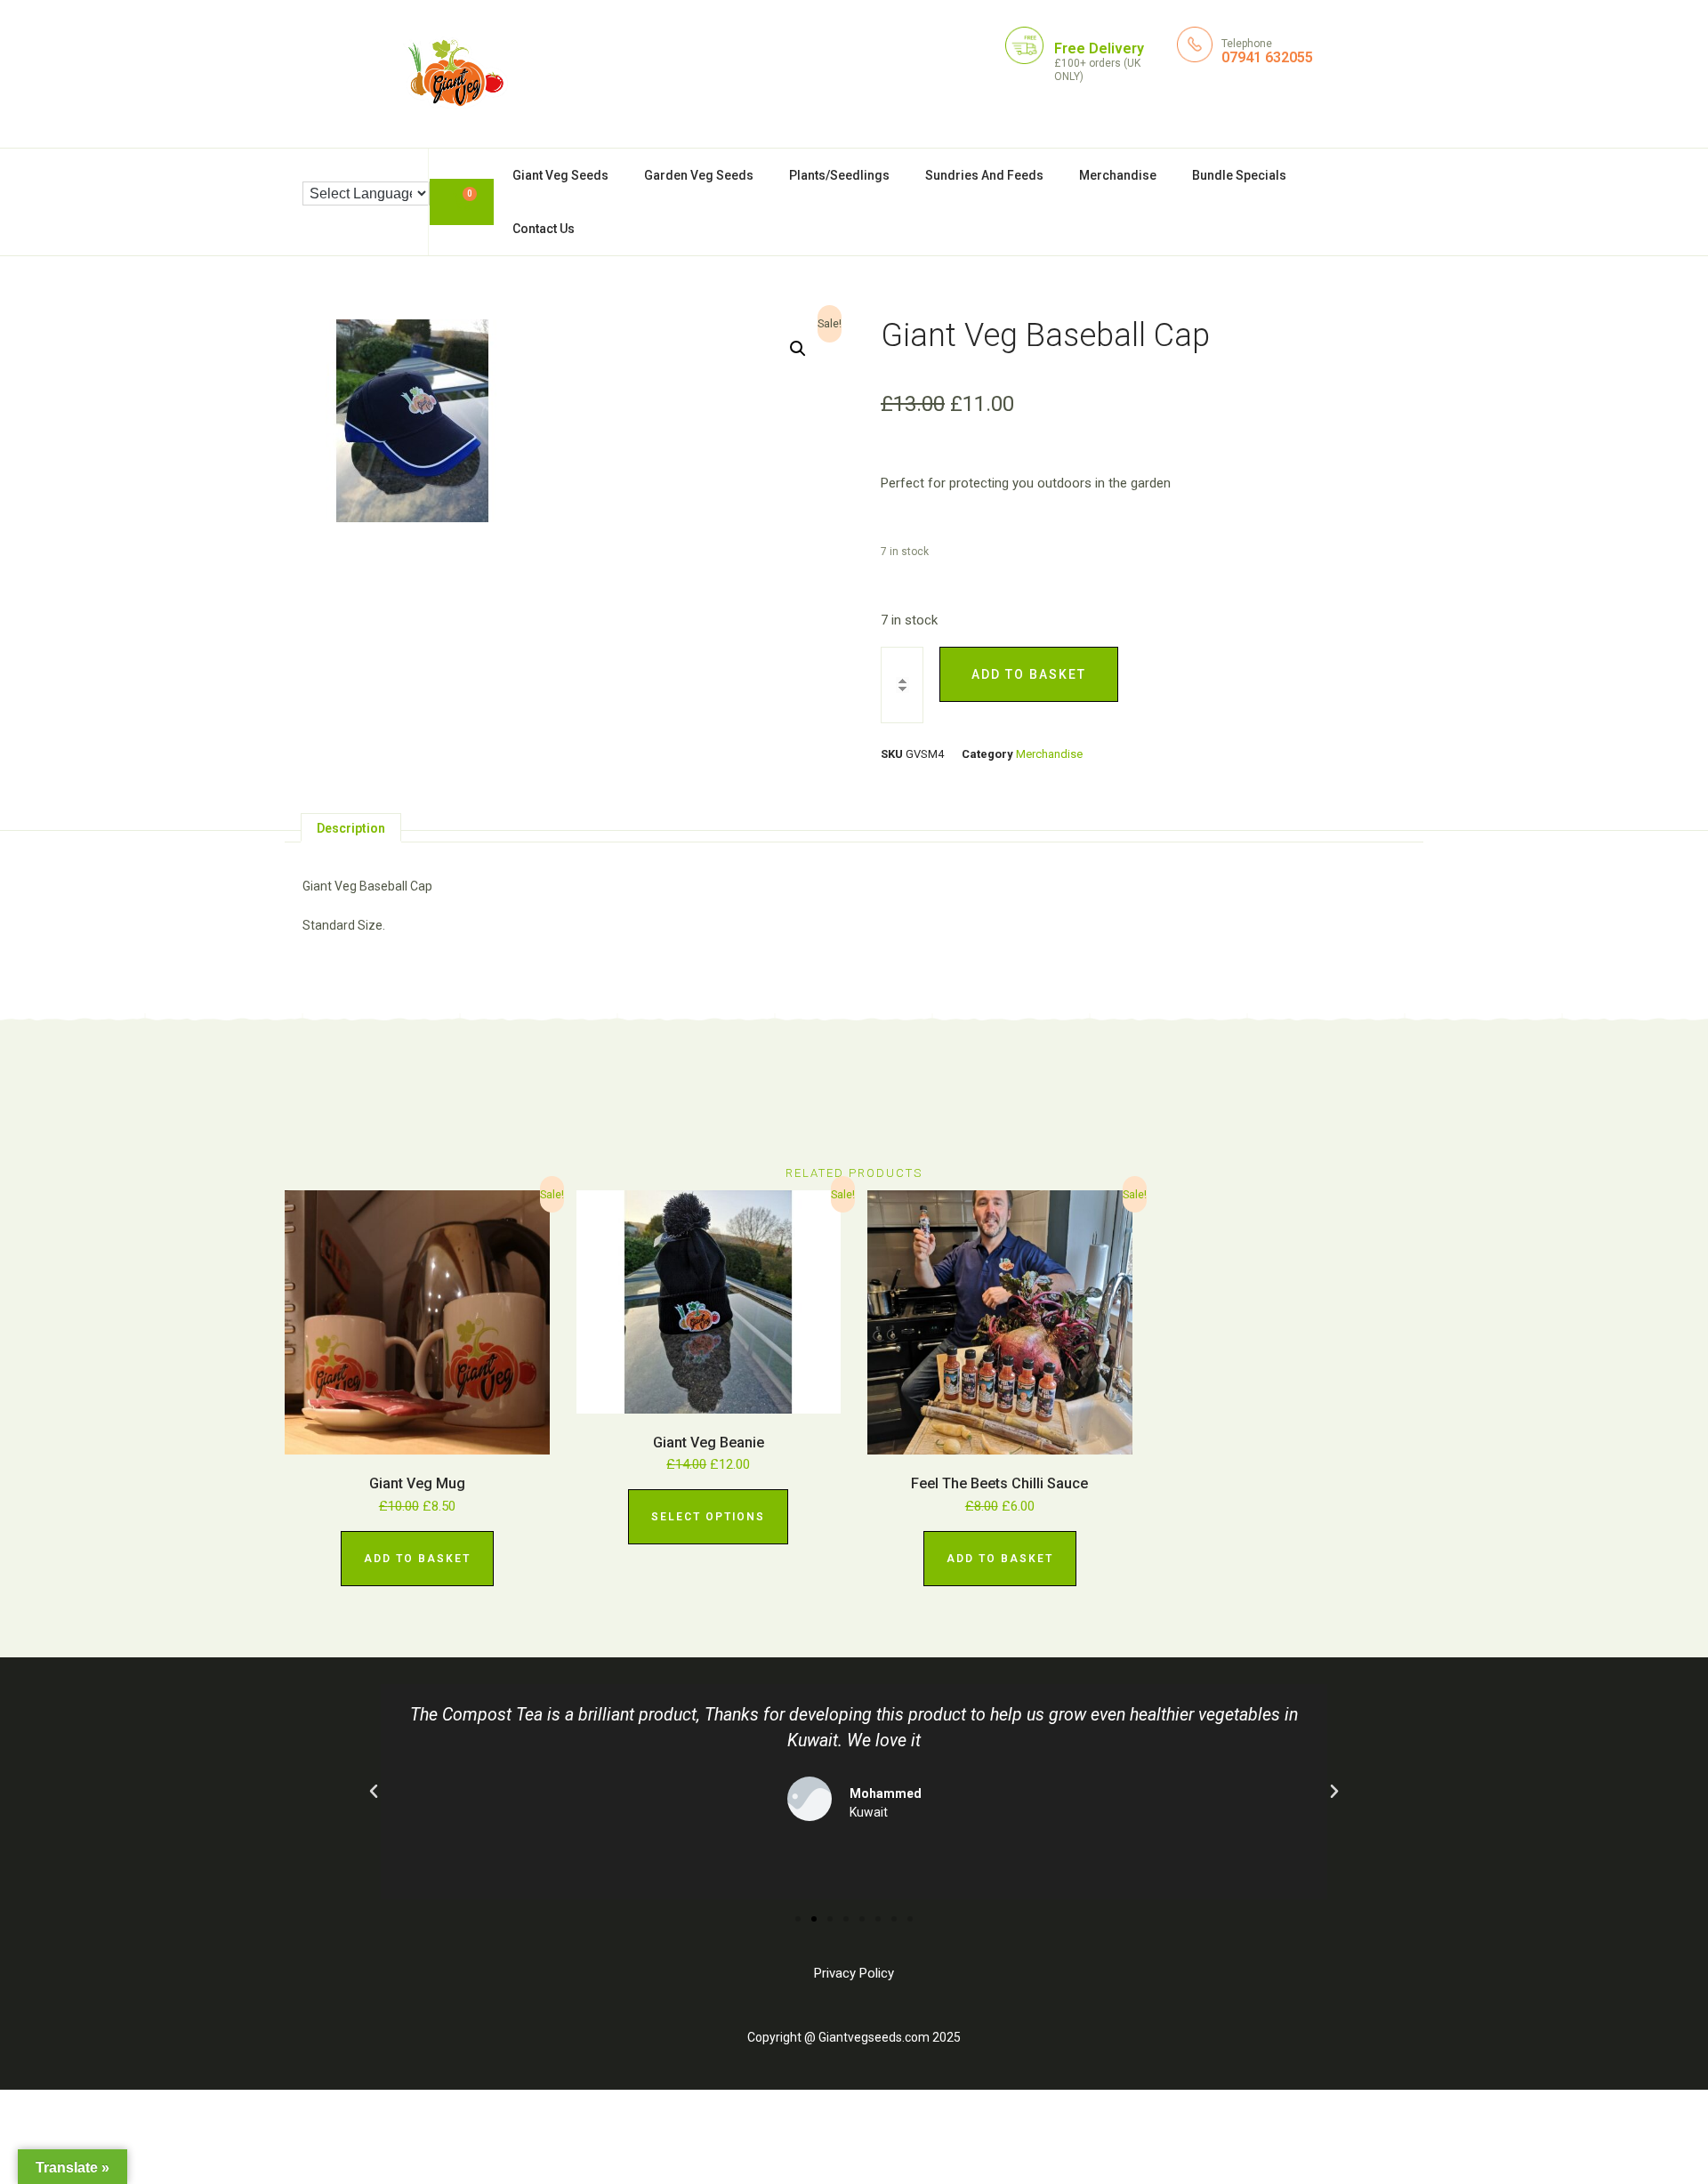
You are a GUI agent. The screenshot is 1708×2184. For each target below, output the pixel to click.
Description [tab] (351, 828)
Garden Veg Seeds (699, 175)
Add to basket (1029, 674)
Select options (708, 1517)
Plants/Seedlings (839, 175)
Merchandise (1118, 175)
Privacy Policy (854, 1973)
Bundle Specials (1239, 175)
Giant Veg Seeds (560, 175)
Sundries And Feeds (984, 175)
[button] (798, 349)
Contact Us (544, 229)
